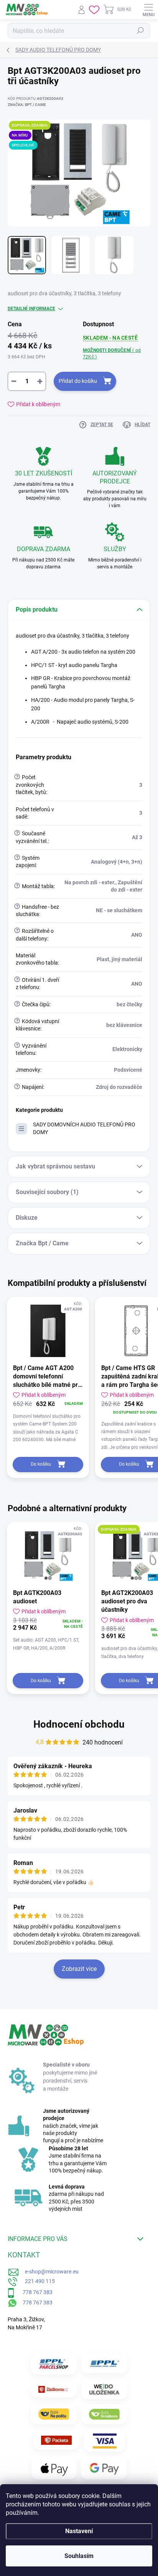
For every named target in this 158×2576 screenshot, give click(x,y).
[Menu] (148, 10)
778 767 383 (34, 2292)
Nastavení (79, 2531)
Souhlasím (79, 2556)
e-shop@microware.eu (49, 2272)
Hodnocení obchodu (79, 1724)
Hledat (140, 31)
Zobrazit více (79, 1969)
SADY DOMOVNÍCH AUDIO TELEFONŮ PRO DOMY (84, 1128)
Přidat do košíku (78, 381)
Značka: (27, 105)
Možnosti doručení (112, 354)
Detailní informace (31, 309)
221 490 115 (36, 2281)
